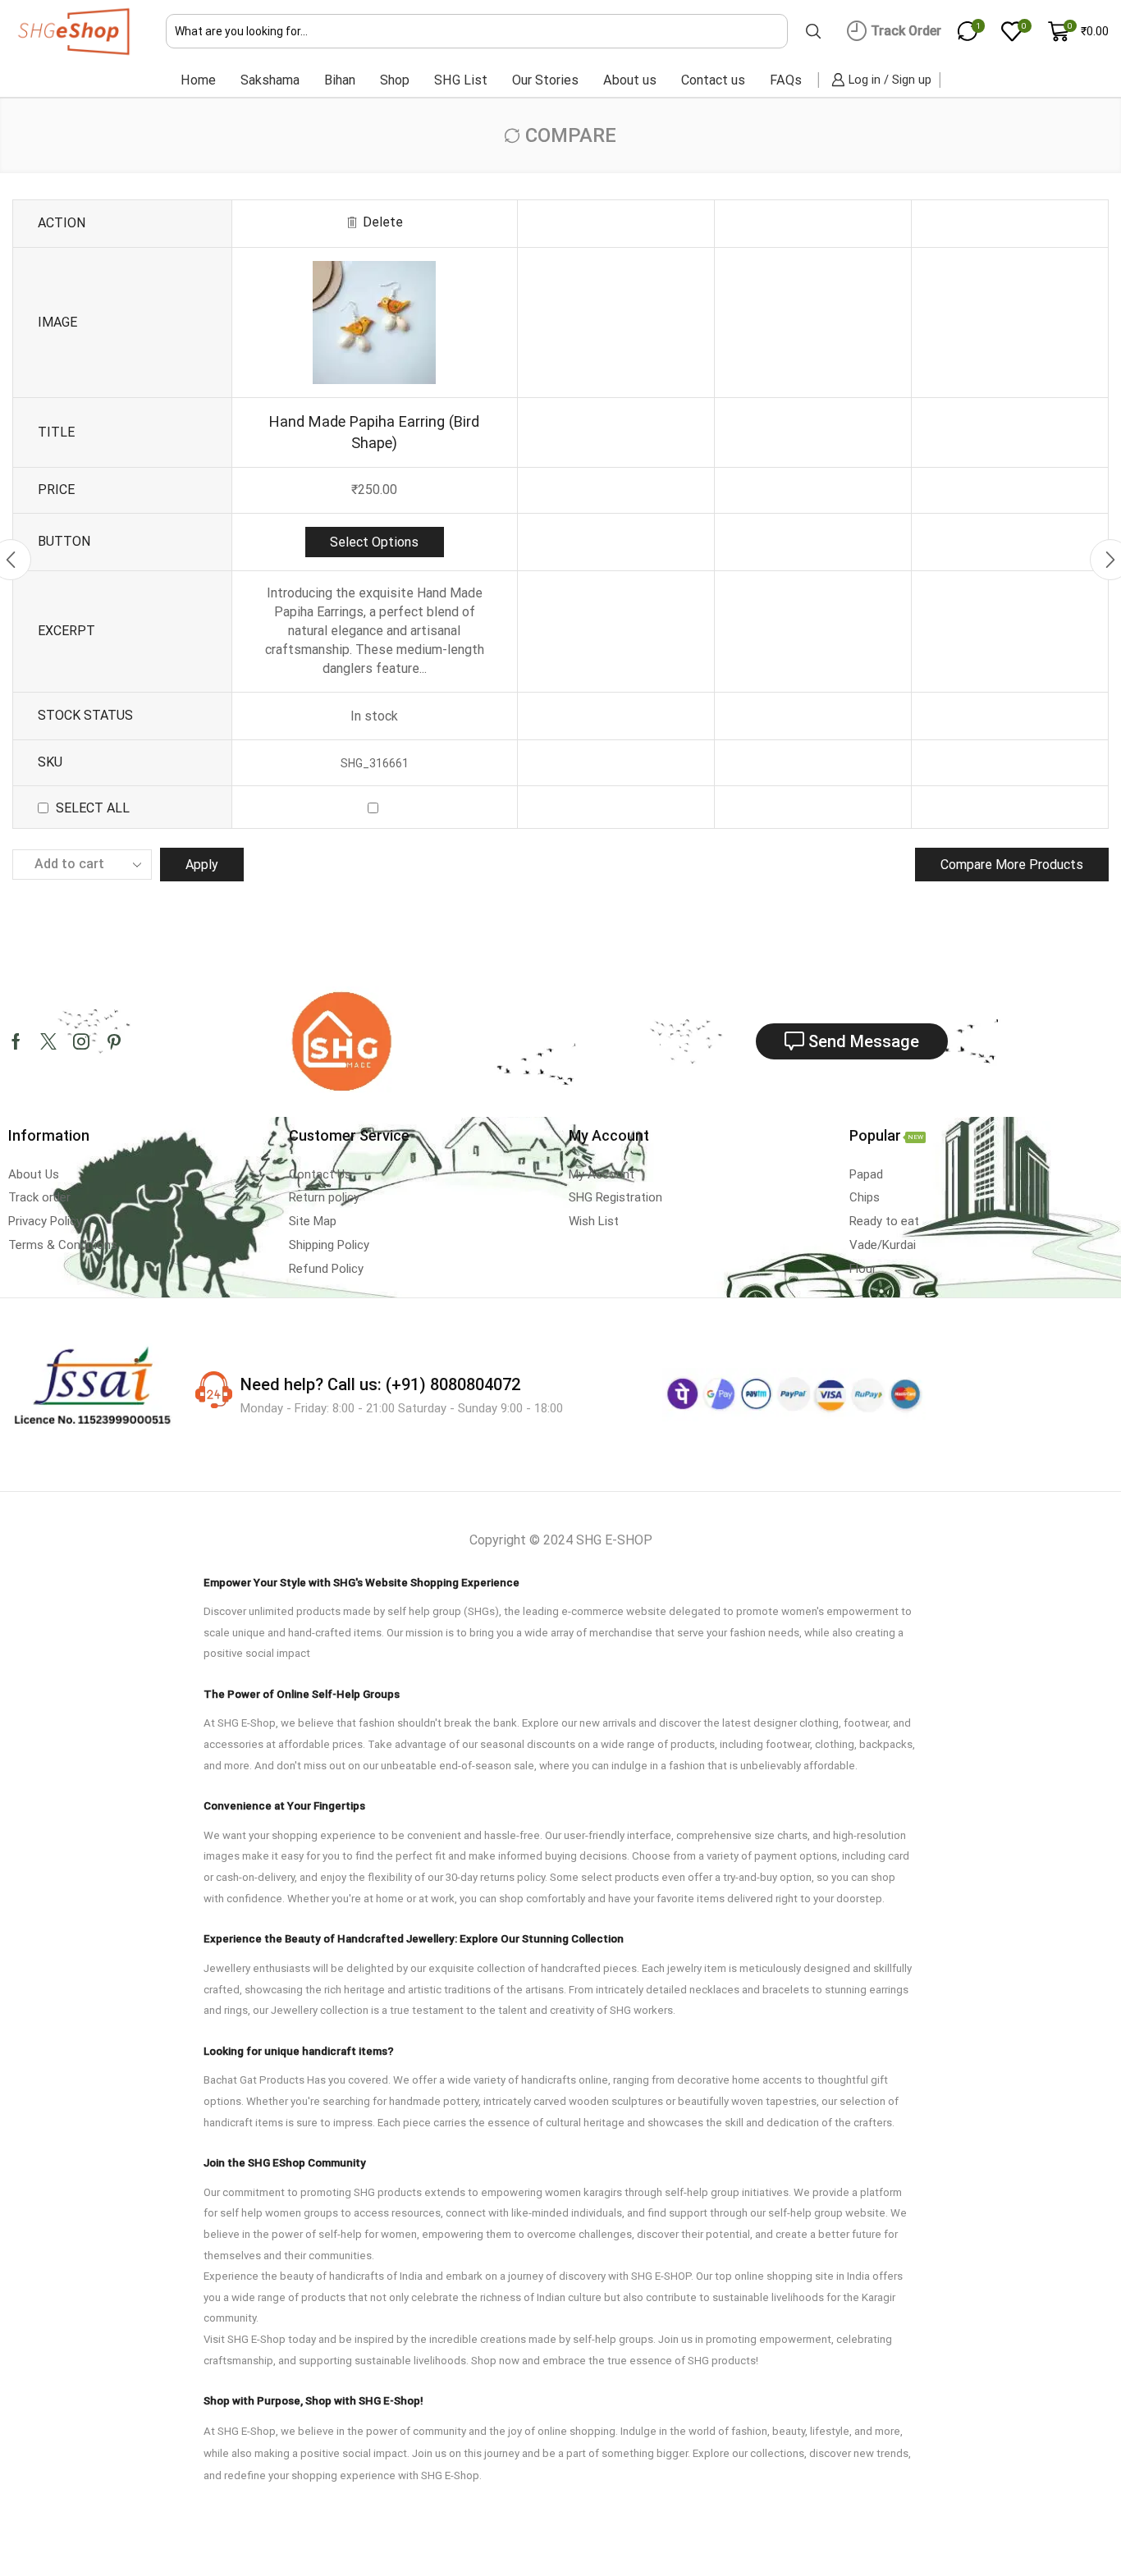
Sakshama (270, 80)
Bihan (340, 80)
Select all (93, 808)
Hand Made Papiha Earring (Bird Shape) (374, 432)
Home (198, 80)
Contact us (713, 80)
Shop (395, 80)
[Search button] (813, 31)
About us (630, 80)
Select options (374, 542)
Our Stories (545, 80)
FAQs (786, 80)
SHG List (461, 80)
